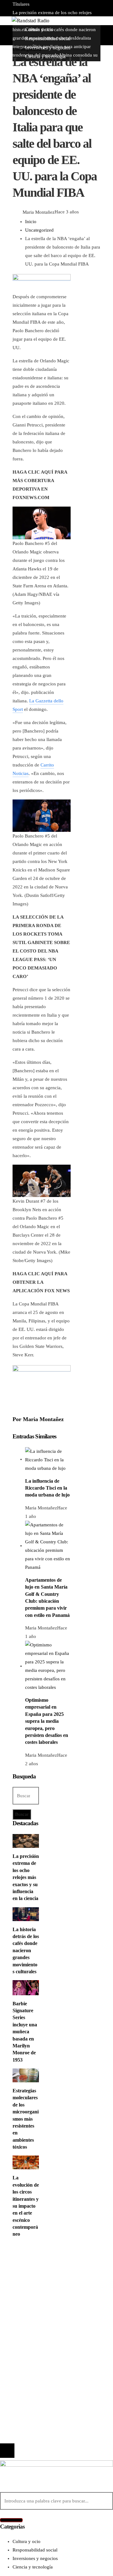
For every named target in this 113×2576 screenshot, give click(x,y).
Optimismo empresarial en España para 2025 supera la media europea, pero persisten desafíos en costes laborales (47, 1721)
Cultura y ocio (39, 2270)
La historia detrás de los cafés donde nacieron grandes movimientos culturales (55, 30)
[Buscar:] (26, 1796)
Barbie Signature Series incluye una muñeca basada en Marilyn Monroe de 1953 (25, 2032)
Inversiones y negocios (48, 2278)
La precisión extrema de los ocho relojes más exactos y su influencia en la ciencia (26, 1877)
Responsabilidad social (48, 2287)
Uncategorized (27, 49)
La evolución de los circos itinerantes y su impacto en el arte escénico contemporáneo (26, 2206)
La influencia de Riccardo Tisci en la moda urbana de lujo (47, 1488)
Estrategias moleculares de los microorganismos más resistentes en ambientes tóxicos (26, 2119)
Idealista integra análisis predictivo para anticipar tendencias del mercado (62, 2375)
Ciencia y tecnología (45, 2261)
